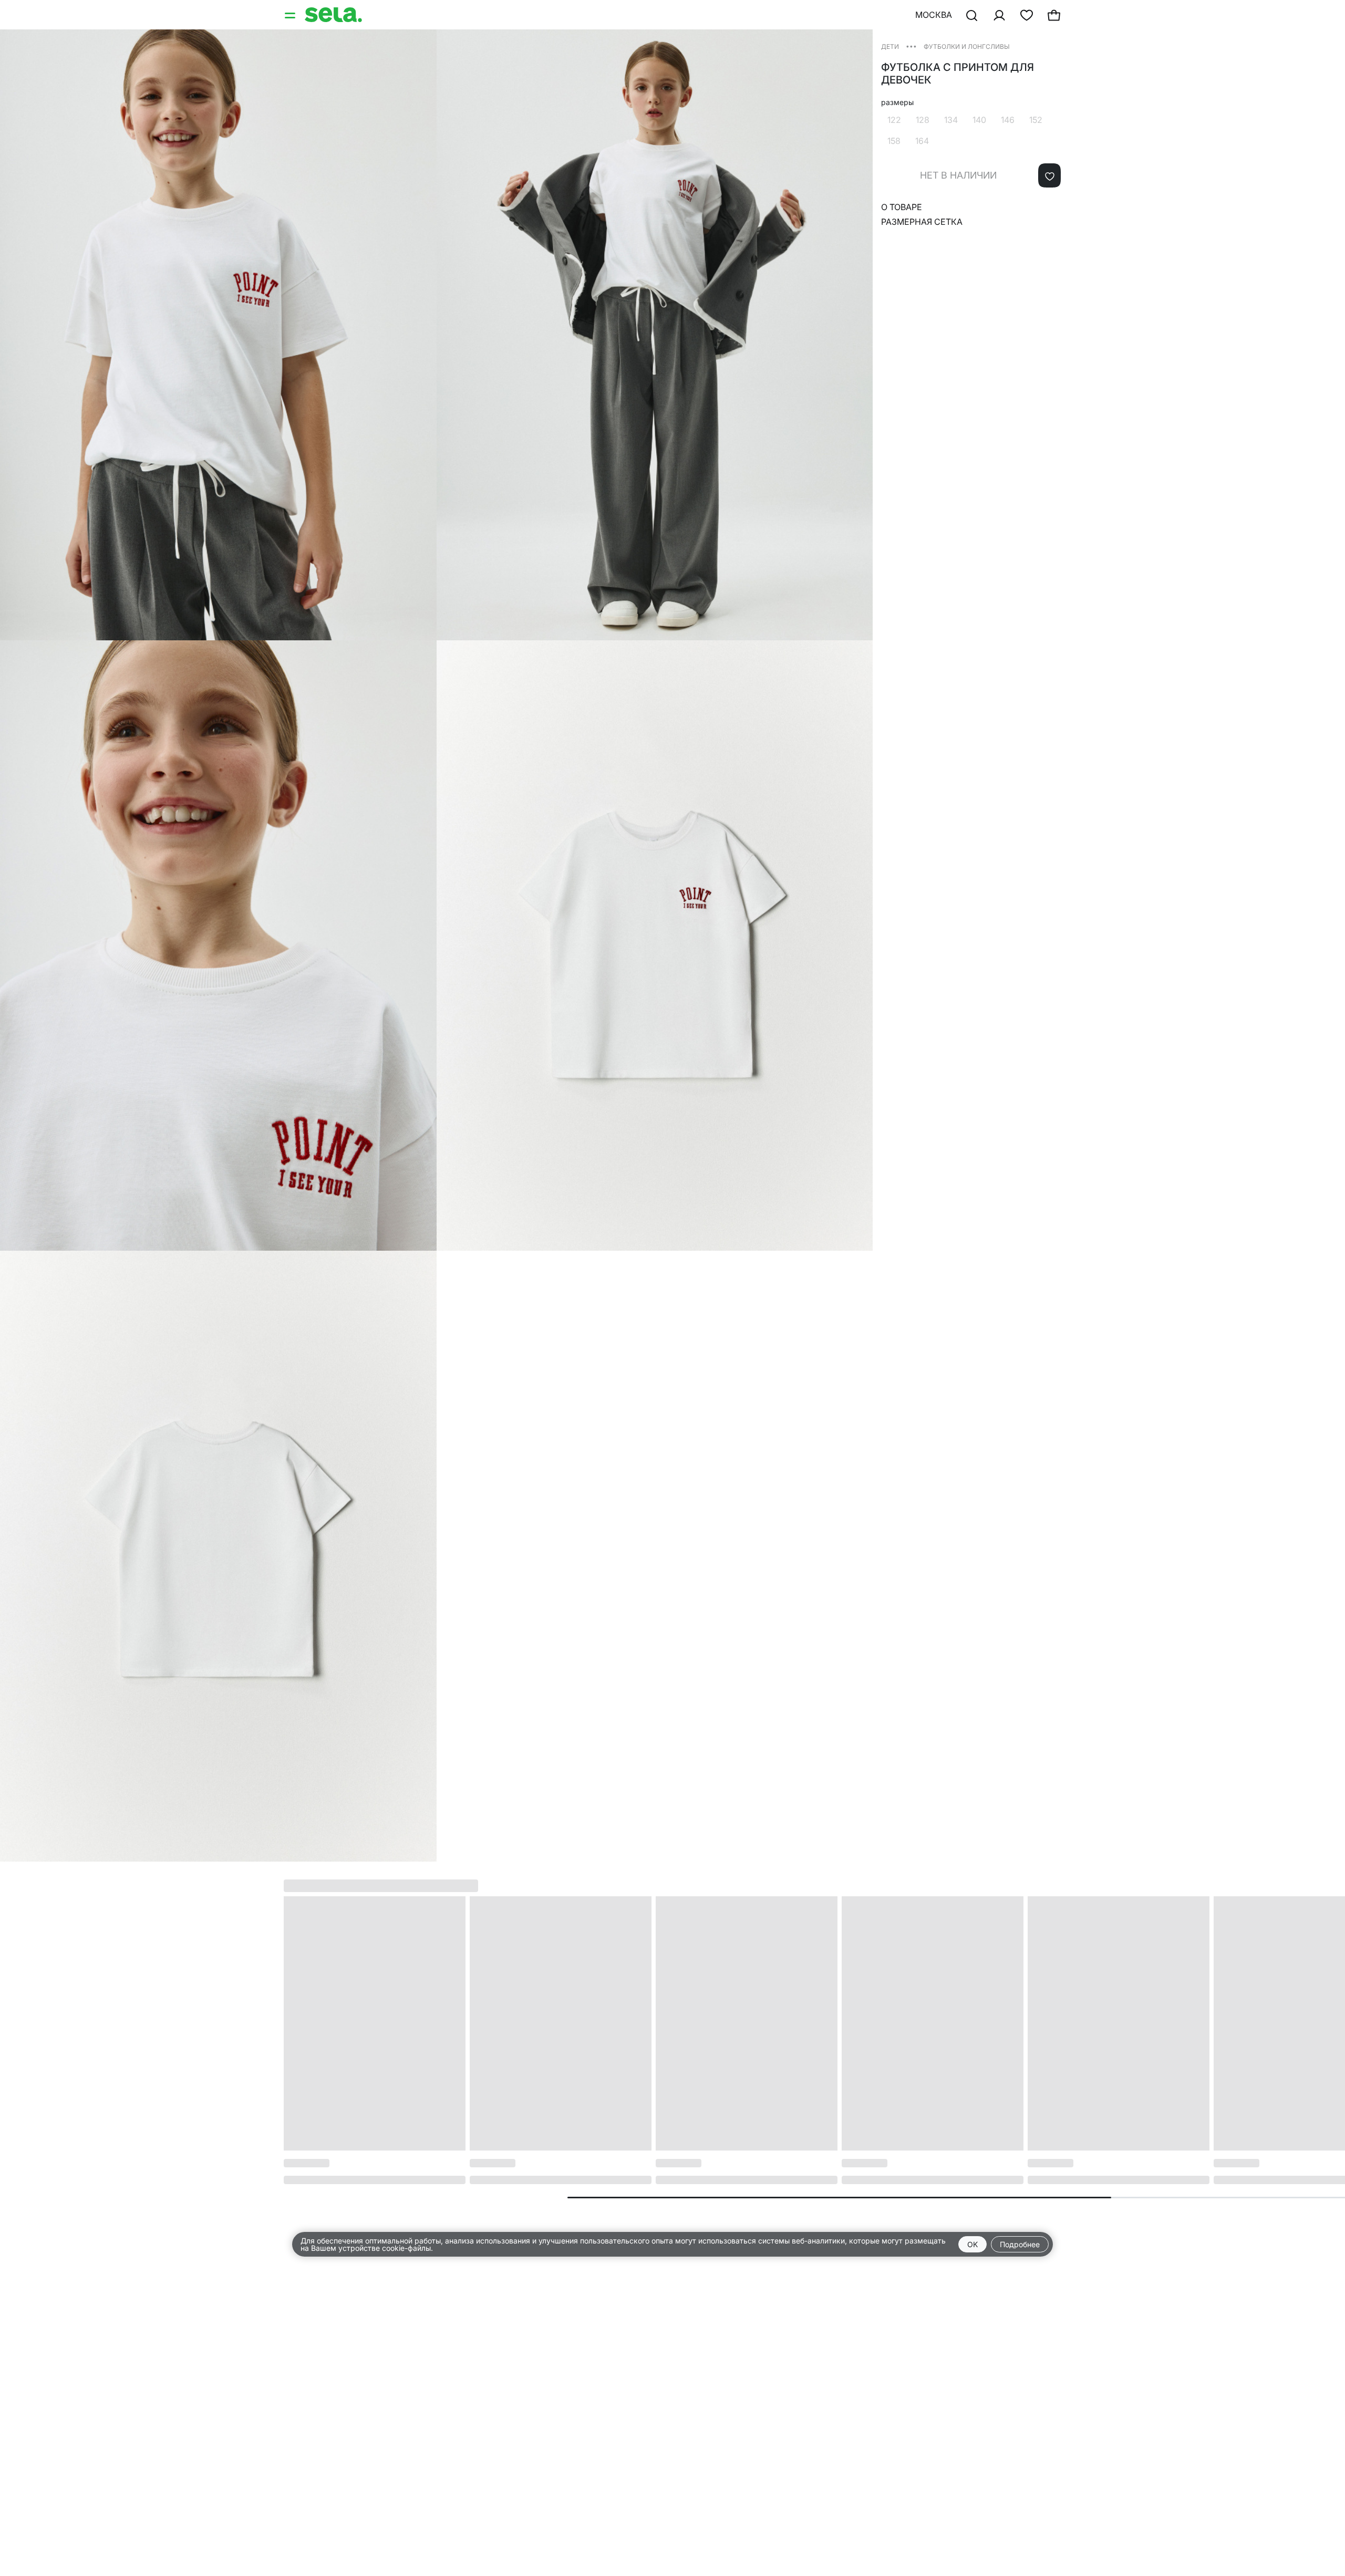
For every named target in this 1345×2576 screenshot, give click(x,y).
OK (972, 2244)
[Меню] (291, 15)
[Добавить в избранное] (1049, 175)
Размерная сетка (922, 222)
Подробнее (1020, 2244)
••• (911, 46)
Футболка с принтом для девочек (958, 74)
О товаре (902, 207)
